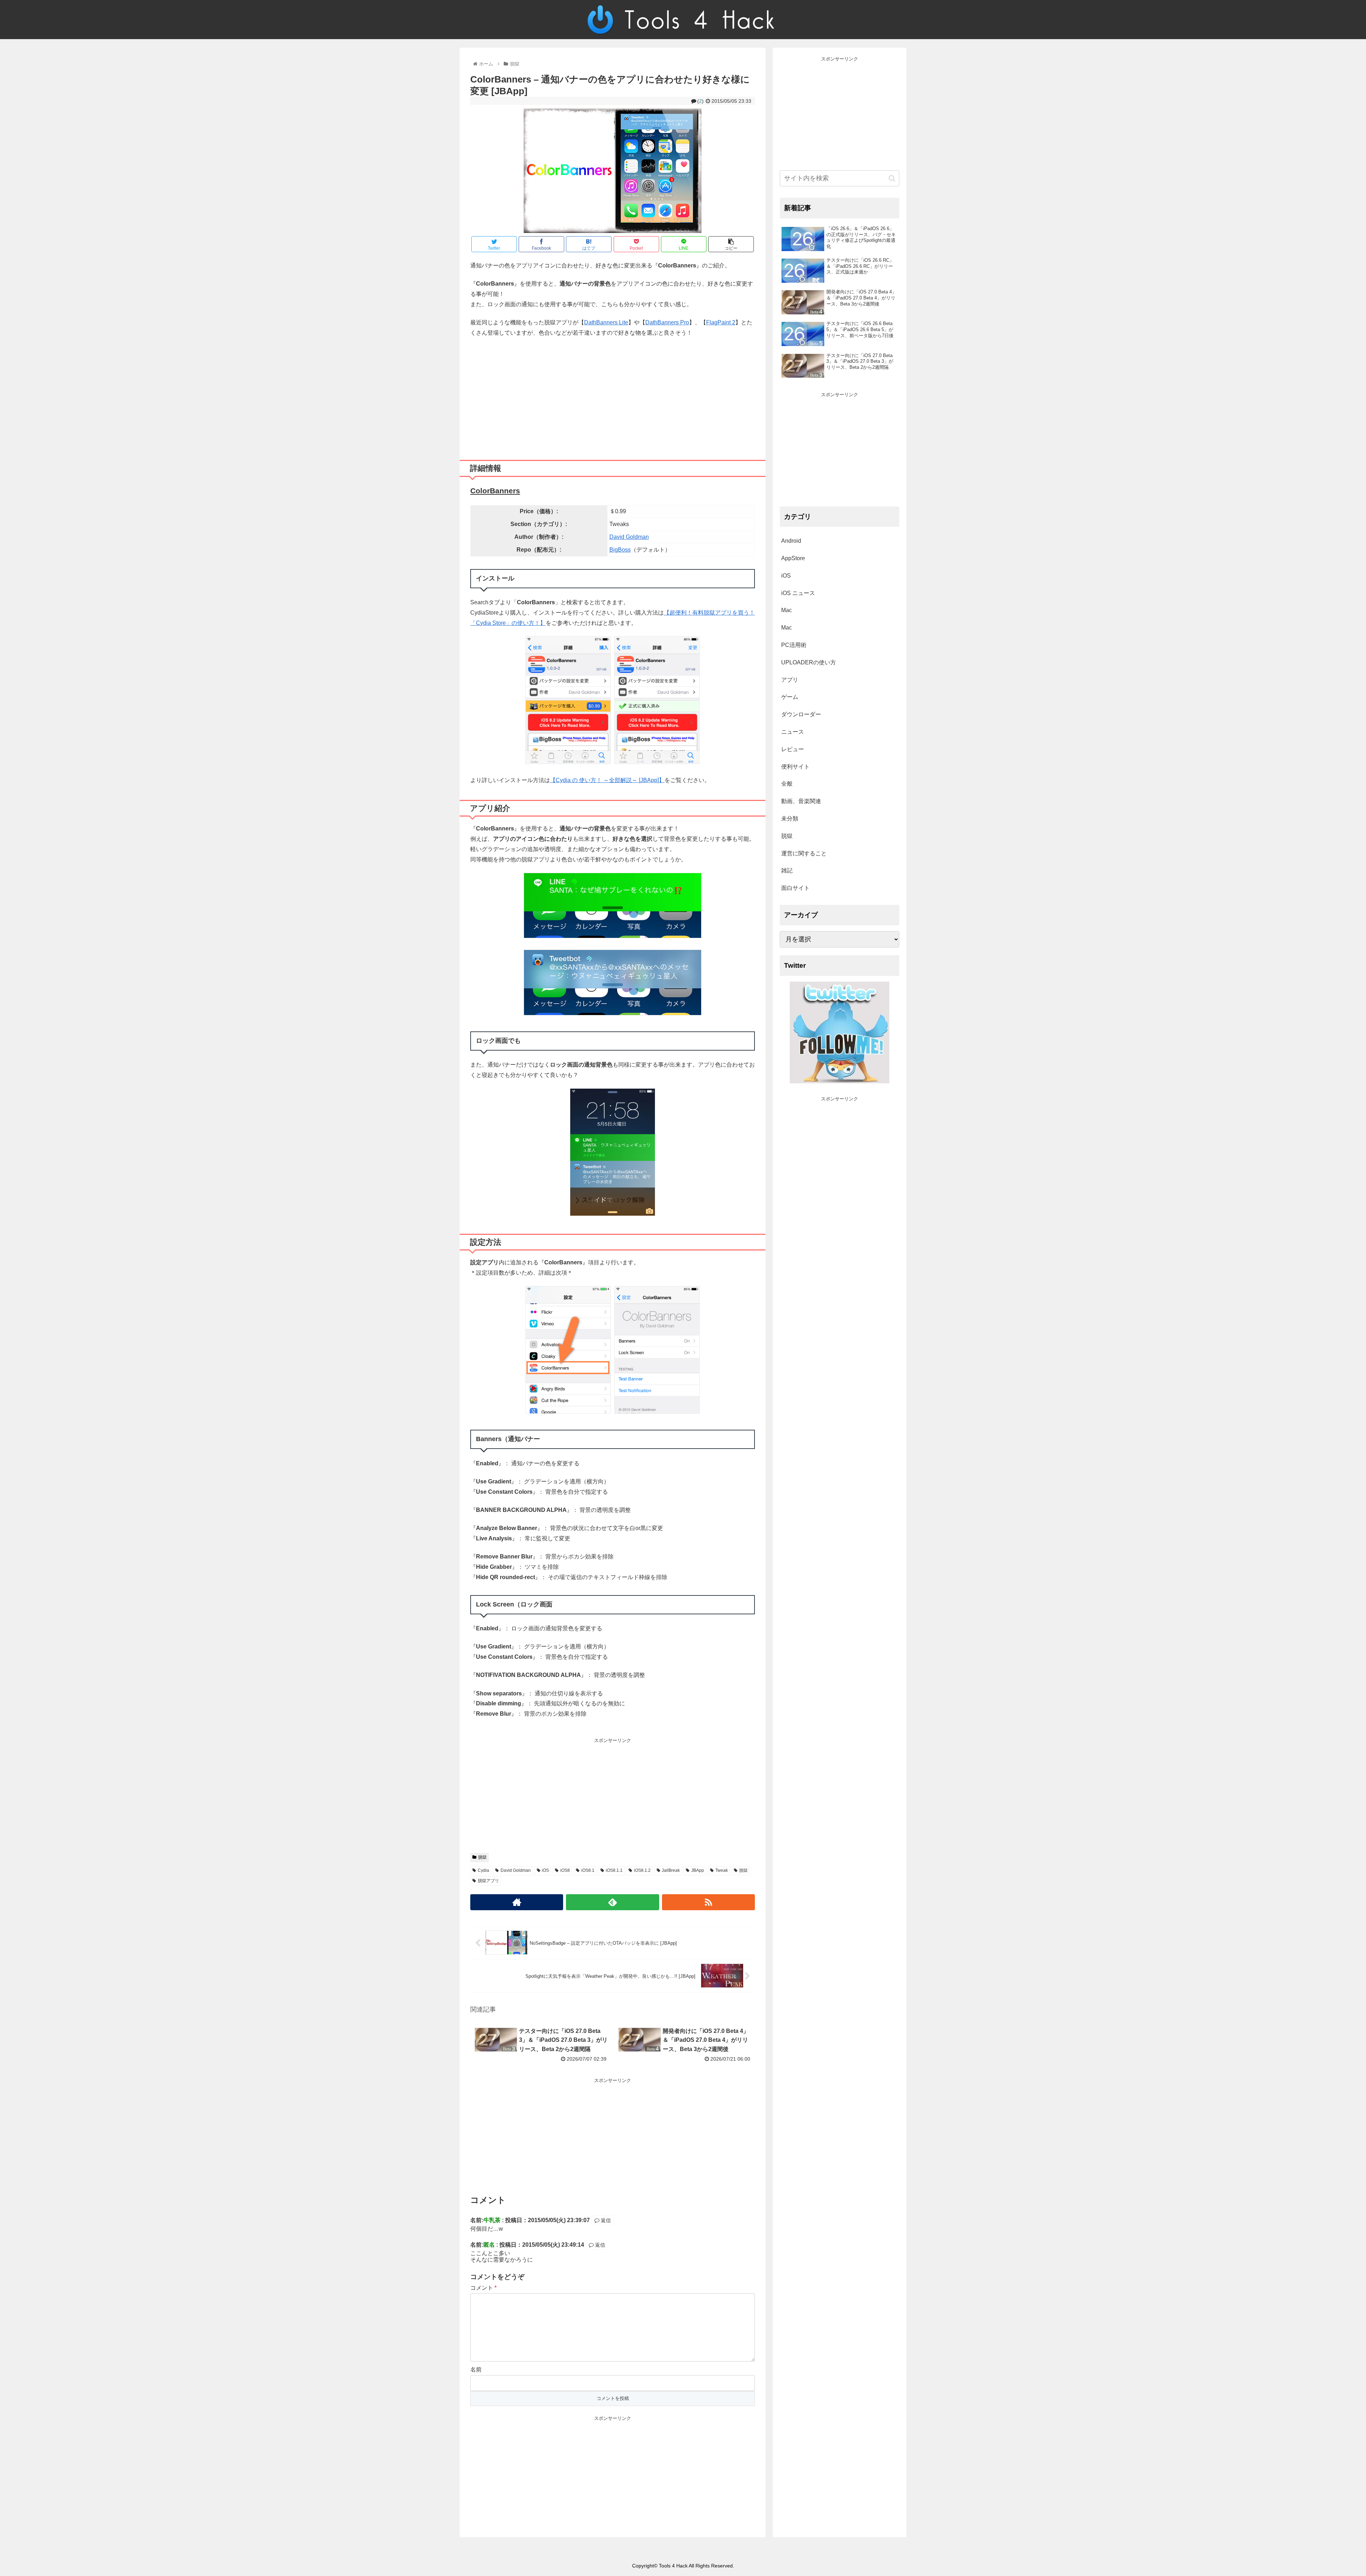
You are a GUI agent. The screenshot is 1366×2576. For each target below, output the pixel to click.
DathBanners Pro (667, 322)
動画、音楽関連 (801, 801)
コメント (483, 2288)
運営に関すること (804, 853)
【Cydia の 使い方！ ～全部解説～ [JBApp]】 (607, 780)
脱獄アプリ (488, 1881)
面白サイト (795, 888)
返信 (605, 2220)
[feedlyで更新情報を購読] (612, 1902)
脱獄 (482, 1857)
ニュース (793, 732)
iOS (545, 1870)
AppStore (793, 558)
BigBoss (620, 550)
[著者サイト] (517, 1902)
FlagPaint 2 (721, 322)
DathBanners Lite (606, 322)
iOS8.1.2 (642, 1870)
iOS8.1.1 (614, 1870)
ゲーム (790, 697)
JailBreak (671, 1870)
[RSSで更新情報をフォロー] (708, 1902)
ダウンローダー (801, 714)
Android (791, 541)
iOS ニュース (798, 593)
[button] (892, 178)
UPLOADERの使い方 (809, 662)
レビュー (793, 749)
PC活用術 (794, 645)
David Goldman (629, 537)
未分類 (790, 819)
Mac (787, 610)
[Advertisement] (613, 396)
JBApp (698, 1870)
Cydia (483, 1870)
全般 (787, 784)
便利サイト (795, 767)
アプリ (790, 680)
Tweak (722, 1870)
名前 (476, 2370)
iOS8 (565, 1870)
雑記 (787, 870)
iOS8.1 (588, 1870)
